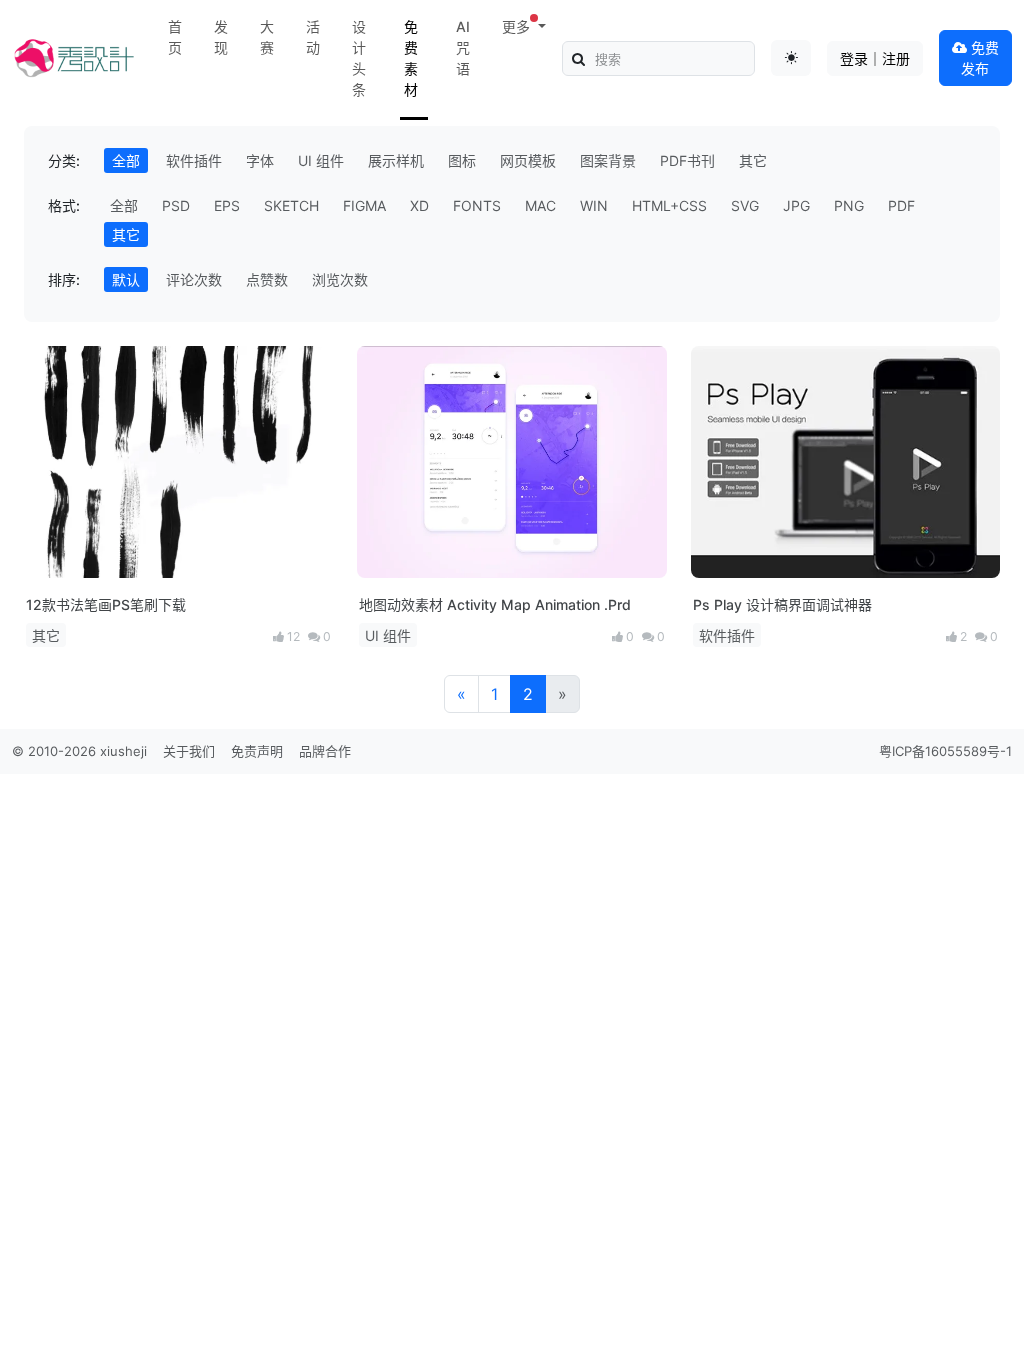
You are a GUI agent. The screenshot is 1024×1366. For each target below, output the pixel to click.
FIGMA (364, 205)
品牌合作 (325, 751)
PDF (901, 205)
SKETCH (291, 205)
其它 (753, 160)
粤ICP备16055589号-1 (945, 751)
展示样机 (396, 160)
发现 (221, 37)
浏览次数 (340, 279)
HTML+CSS (669, 205)
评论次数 (194, 279)
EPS (227, 205)
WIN (594, 205)
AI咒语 (463, 47)
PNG (849, 205)
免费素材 (411, 58)
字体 (260, 160)
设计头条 (359, 58)
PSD (176, 205)
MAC (540, 205)
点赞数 (267, 279)
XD (419, 205)
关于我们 (189, 751)
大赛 (267, 37)
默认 (126, 279)
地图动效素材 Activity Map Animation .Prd (495, 604)
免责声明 (257, 751)
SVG (745, 205)
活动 (313, 37)
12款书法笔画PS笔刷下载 (106, 604)
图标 (462, 160)
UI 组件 (321, 160)
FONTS (477, 205)
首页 (175, 37)
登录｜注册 (875, 58)
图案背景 (608, 160)
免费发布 (980, 58)
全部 (126, 160)
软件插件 (194, 160)
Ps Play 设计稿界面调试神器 (782, 604)
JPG (796, 205)
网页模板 (528, 160)
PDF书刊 (687, 160)
